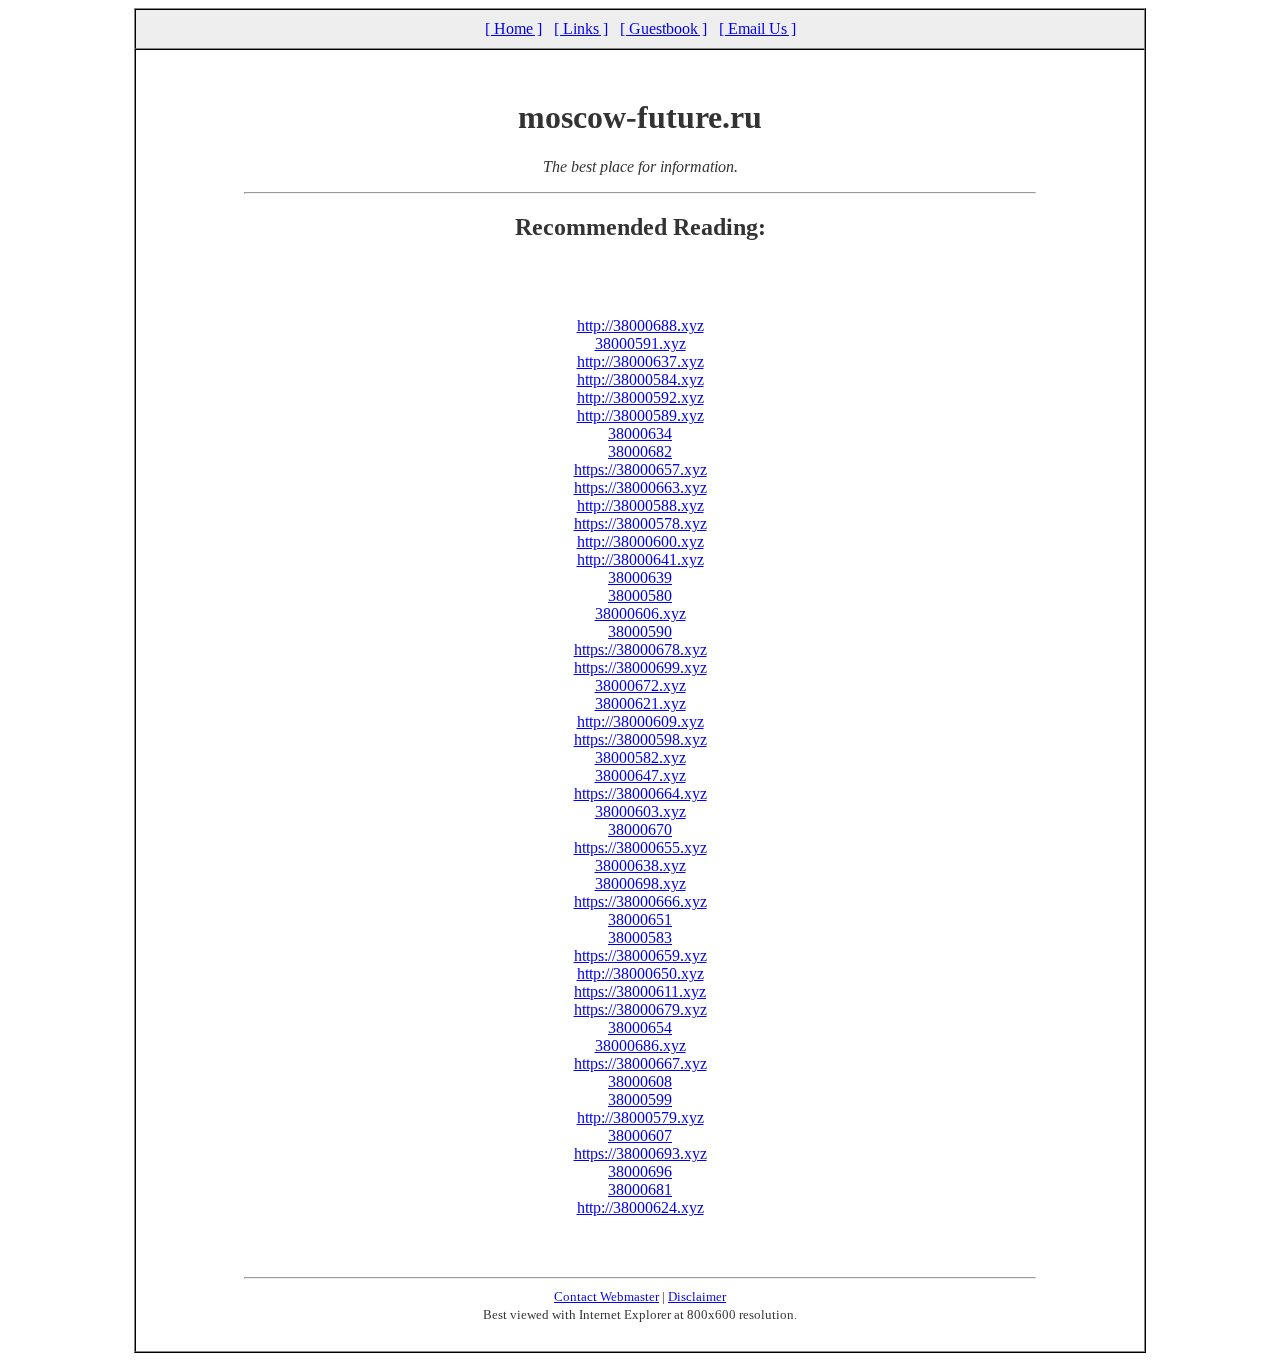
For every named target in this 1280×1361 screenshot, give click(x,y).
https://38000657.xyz (640, 469)
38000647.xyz (640, 775)
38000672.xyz (640, 685)
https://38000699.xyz (640, 667)
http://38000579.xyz (640, 1117)
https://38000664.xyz (640, 793)
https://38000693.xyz (640, 1153)
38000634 (640, 433)
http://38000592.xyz (640, 397)
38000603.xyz (640, 811)
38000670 (640, 829)
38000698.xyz (640, 883)
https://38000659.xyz (640, 955)
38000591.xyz (640, 343)
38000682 (640, 451)
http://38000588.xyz (640, 505)
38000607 (640, 1135)
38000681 (640, 1189)
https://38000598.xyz (640, 739)
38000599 (640, 1099)
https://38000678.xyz (640, 649)
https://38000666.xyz (640, 901)
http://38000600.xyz (640, 541)
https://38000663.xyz (640, 487)
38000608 (640, 1081)
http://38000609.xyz (640, 721)
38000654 (640, 1027)
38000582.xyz (640, 757)
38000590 (640, 631)
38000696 (640, 1171)
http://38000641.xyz (640, 559)
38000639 (640, 577)
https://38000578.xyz (640, 523)
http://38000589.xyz (640, 415)
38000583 (640, 937)
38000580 (640, 595)
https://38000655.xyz (640, 847)
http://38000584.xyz (640, 379)
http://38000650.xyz (640, 973)
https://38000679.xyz (640, 1009)
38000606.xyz (640, 613)
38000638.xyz (640, 865)
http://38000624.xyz (640, 1207)
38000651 (640, 919)
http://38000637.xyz (640, 361)
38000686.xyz (640, 1045)
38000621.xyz (640, 703)
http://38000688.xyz (640, 325)
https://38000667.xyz (640, 1063)
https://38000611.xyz (640, 991)
